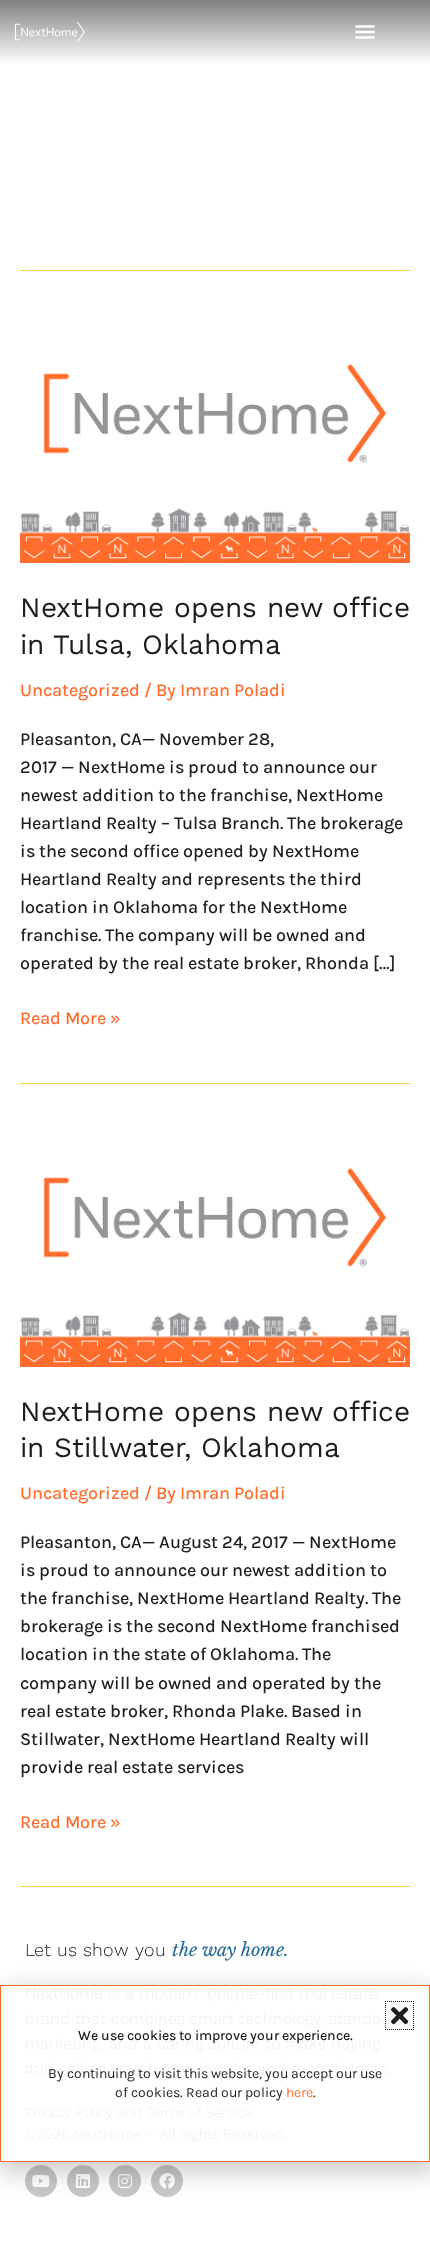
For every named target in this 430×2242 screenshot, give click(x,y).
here (299, 2092)
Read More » (70, 1016)
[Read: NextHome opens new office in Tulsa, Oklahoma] (215, 438)
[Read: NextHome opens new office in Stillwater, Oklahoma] (215, 1242)
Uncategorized (80, 690)
